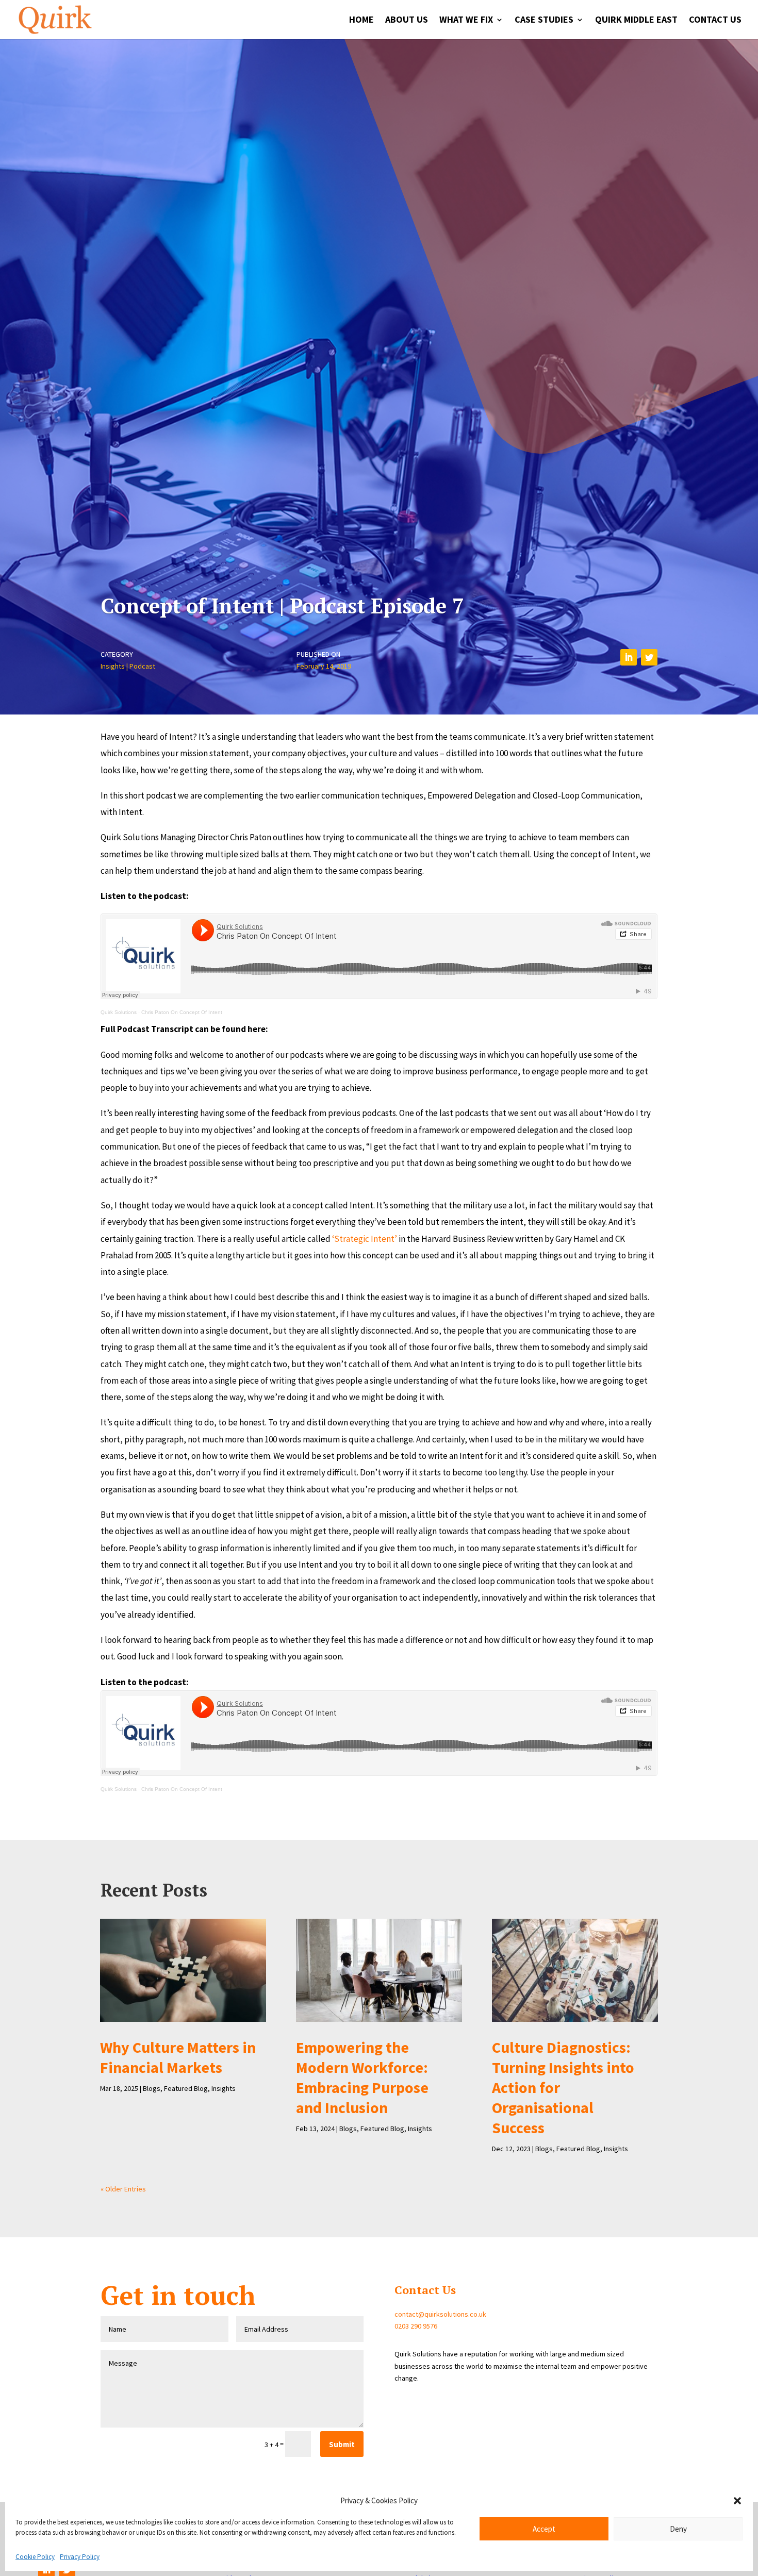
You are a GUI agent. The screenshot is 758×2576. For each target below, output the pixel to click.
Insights (113, 666)
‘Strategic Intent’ (365, 1239)
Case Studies (544, 21)
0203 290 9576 (416, 2326)
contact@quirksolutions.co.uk (440, 2314)
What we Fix (466, 21)
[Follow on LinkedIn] (629, 657)
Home (361, 21)
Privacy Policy (80, 2557)
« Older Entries (123, 2189)
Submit (342, 2444)
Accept (544, 2529)
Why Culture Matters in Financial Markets (178, 2057)
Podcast (142, 666)
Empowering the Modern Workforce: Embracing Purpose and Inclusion (362, 2077)
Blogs (152, 2088)
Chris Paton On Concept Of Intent (182, 1012)
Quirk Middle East (636, 21)
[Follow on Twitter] (649, 657)
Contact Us (715, 21)
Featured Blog (186, 2088)
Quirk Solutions (119, 1012)
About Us (407, 21)
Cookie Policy (35, 2557)
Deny (678, 2529)
